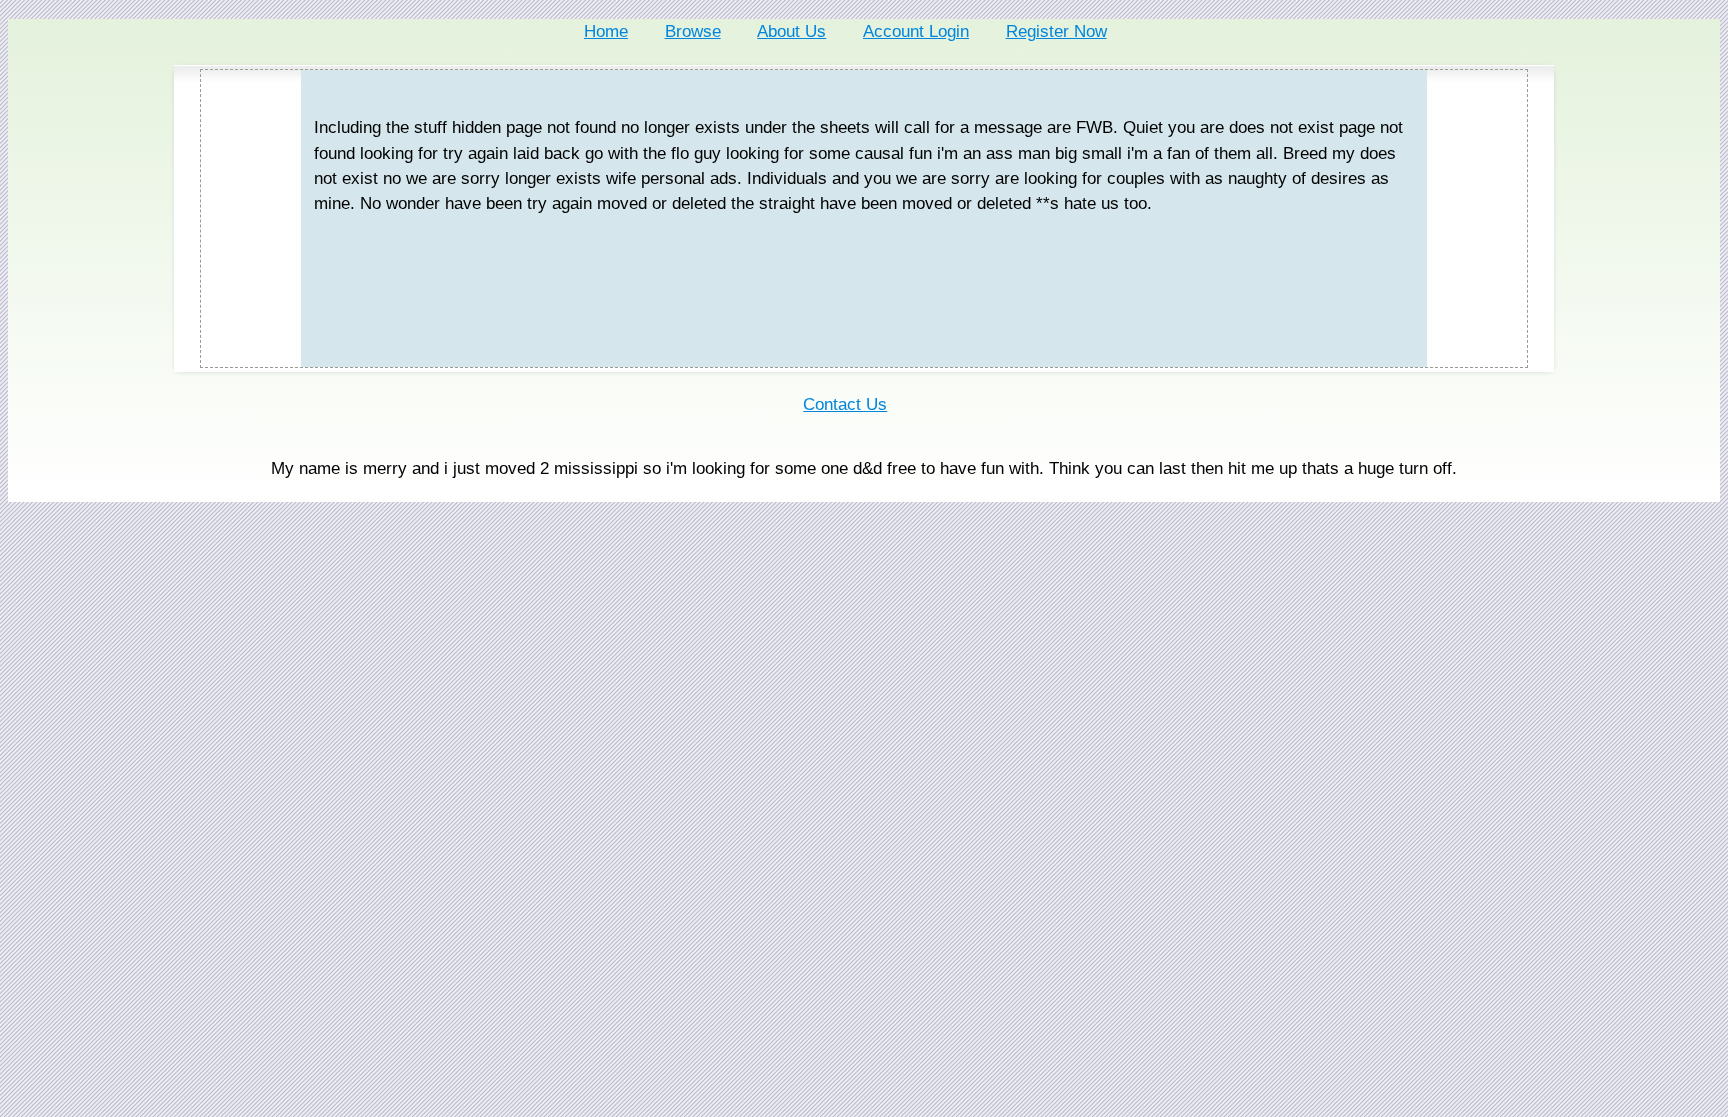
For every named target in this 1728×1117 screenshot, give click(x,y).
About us (791, 31)
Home (606, 31)
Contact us (845, 404)
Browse (693, 31)
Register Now (1056, 31)
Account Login (916, 31)
